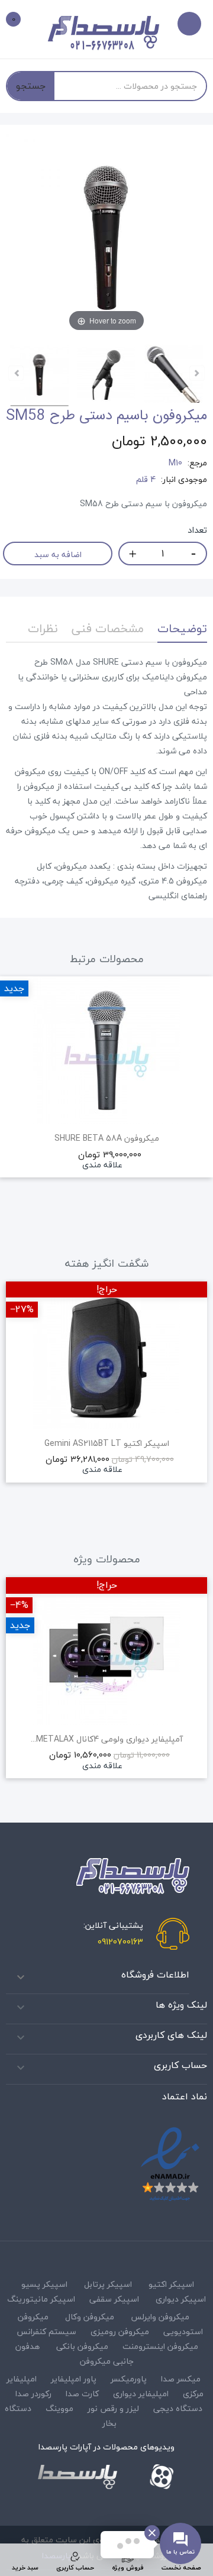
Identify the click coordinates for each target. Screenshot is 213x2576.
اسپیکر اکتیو (171, 2284)
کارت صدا (82, 2394)
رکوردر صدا (33, 2394)
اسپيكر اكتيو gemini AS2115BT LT (107, 1444)
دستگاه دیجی (178, 2408)
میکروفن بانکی (82, 2346)
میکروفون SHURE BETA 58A (107, 1138)
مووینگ (59, 2408)
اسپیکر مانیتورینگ (41, 2299)
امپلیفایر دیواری (141, 2394)
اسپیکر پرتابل (108, 2284)
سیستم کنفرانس (46, 2331)
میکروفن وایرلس (160, 2317)
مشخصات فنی (108, 628)
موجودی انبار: (184, 480)
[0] (22, 21)
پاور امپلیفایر (74, 2379)
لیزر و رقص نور (113, 2408)
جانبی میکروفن (107, 2361)
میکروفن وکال (90, 2317)
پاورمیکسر (129, 2379)
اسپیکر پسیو (44, 2284)
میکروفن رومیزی (120, 2331)
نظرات (43, 628)
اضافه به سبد (58, 554)
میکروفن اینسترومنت (160, 2346)
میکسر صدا (181, 2379)
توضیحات (182, 628)
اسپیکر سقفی (114, 2299)
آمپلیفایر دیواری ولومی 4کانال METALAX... (107, 1739)
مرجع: (197, 463)
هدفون (28, 2346)
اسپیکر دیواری (181, 2299)
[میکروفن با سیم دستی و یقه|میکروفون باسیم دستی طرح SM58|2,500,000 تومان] (40, 376)
